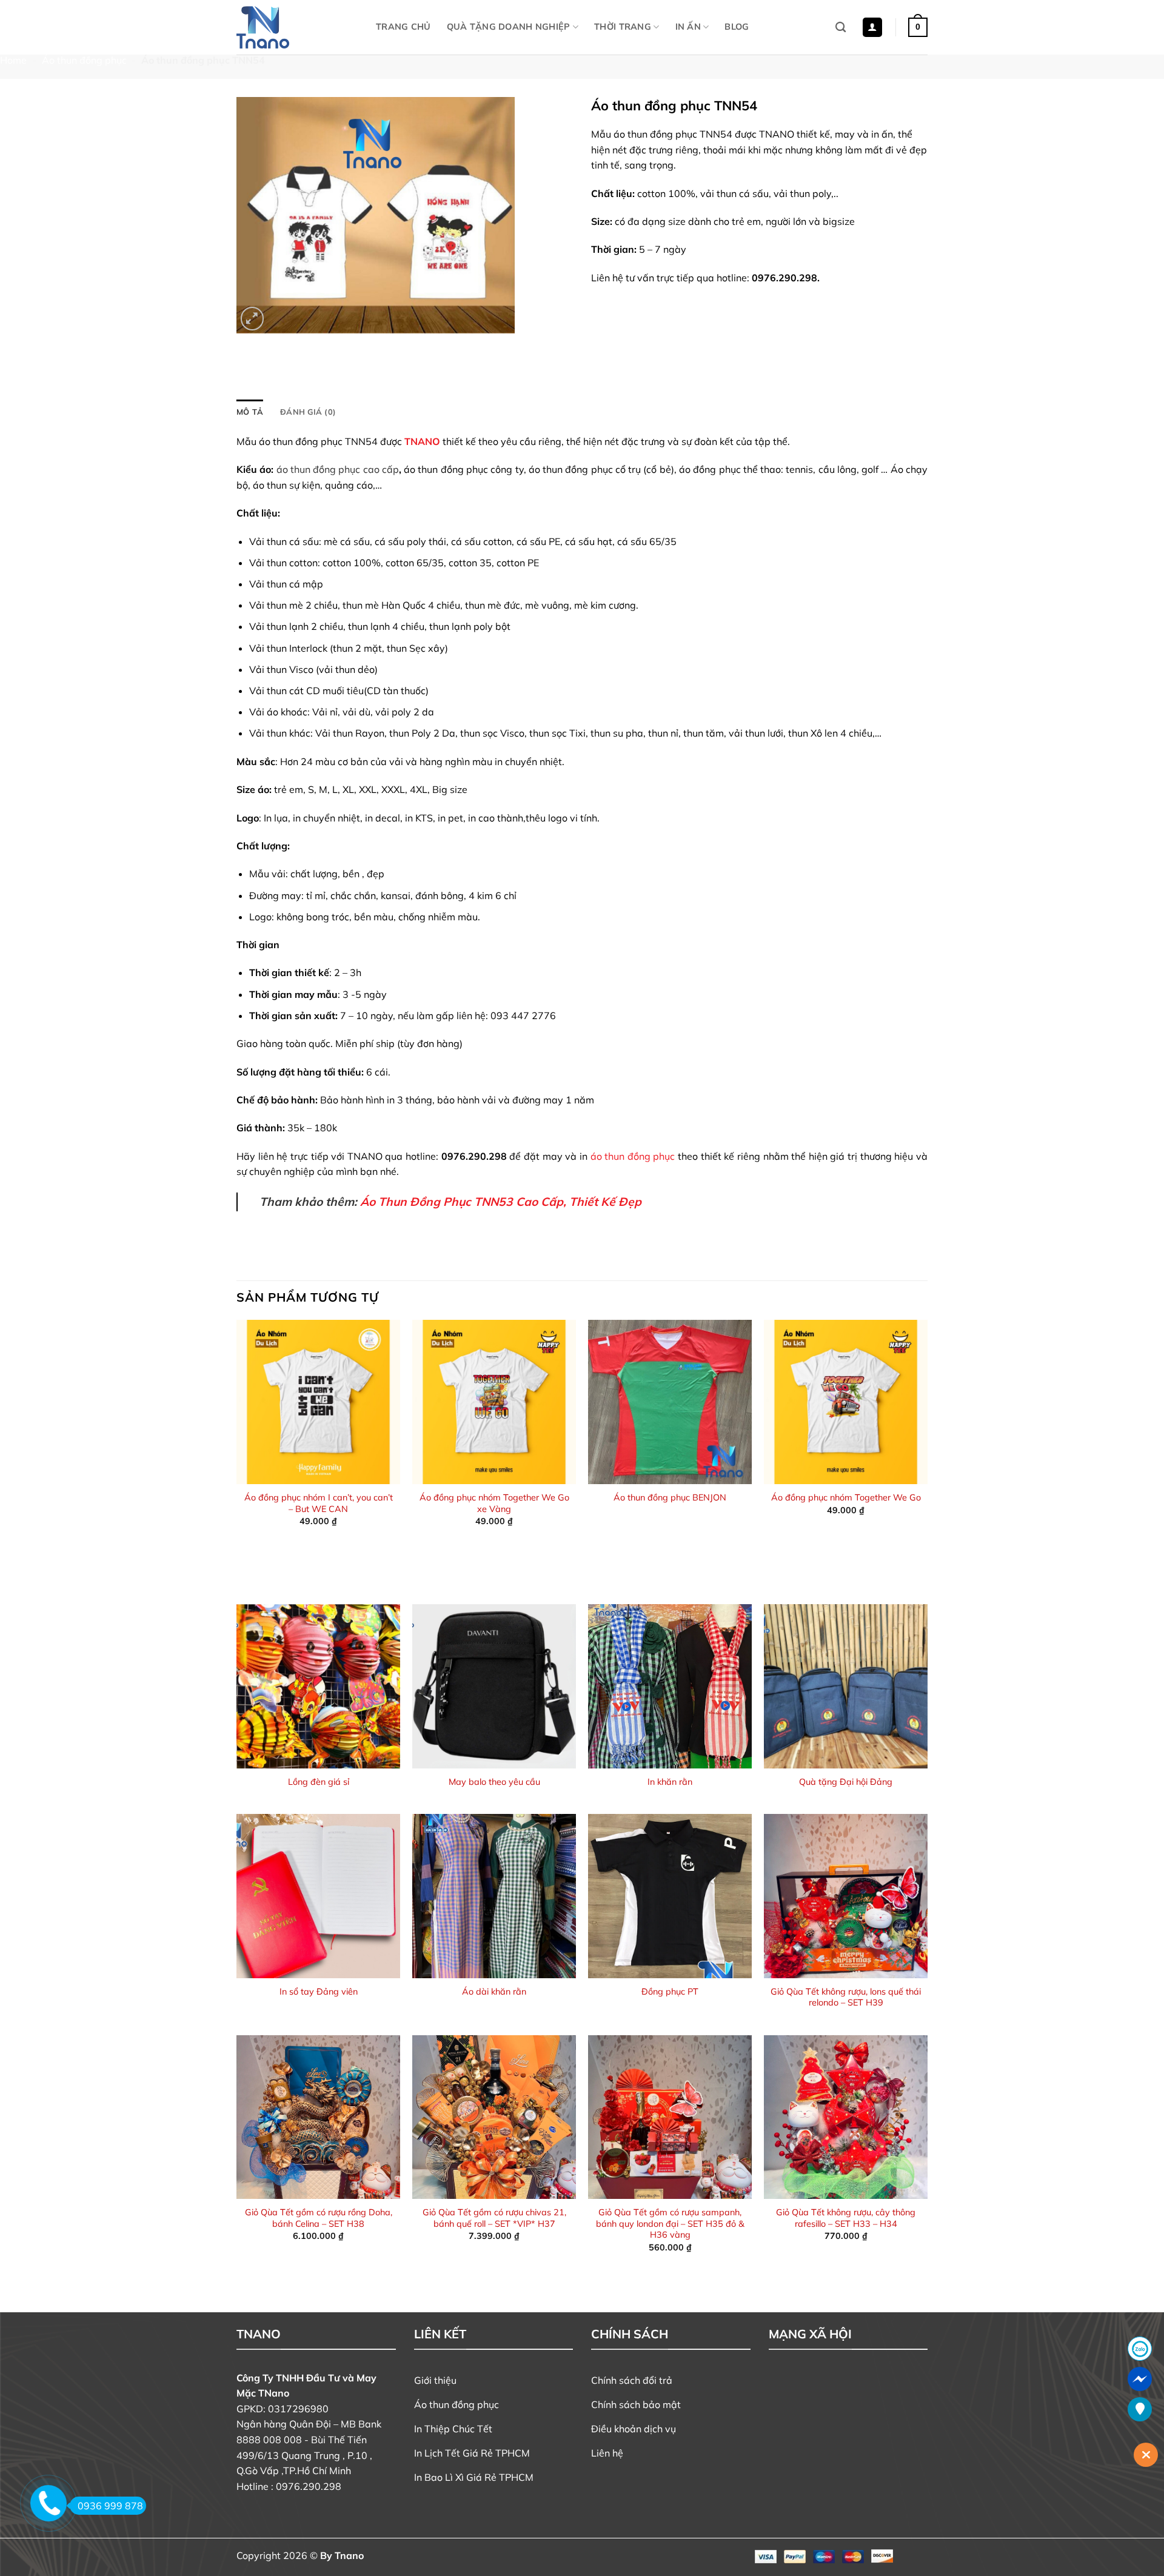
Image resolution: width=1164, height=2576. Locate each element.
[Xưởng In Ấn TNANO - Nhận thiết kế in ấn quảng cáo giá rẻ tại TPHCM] (297, 27)
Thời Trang (623, 27)
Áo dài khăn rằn (494, 1992)
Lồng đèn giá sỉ (319, 1782)
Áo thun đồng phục (84, 60)
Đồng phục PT (670, 1992)
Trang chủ (403, 27)
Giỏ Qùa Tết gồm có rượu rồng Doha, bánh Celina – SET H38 (319, 2218)
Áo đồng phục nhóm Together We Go (846, 1497)
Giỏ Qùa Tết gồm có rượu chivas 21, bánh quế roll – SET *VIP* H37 (494, 2218)
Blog (737, 27)
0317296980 (298, 2409)
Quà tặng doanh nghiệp (509, 27)
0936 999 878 (110, 2506)
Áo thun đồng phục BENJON (670, 1497)
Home (13, 60)
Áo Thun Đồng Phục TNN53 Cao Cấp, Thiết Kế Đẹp (501, 1202)
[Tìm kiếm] (841, 28)
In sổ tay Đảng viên (319, 1992)
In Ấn (688, 27)
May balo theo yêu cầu (494, 1782)
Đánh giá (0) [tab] (308, 412)
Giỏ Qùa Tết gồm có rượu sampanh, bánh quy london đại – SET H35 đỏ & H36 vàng (670, 2223)
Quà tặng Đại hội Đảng (846, 1782)
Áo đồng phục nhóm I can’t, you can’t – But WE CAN (319, 1503)
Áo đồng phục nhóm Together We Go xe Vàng (494, 1503)
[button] (872, 28)
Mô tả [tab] (250, 412)
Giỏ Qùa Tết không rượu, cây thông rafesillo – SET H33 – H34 (846, 2218)
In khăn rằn (670, 1782)
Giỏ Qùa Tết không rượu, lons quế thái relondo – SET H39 (846, 1997)
